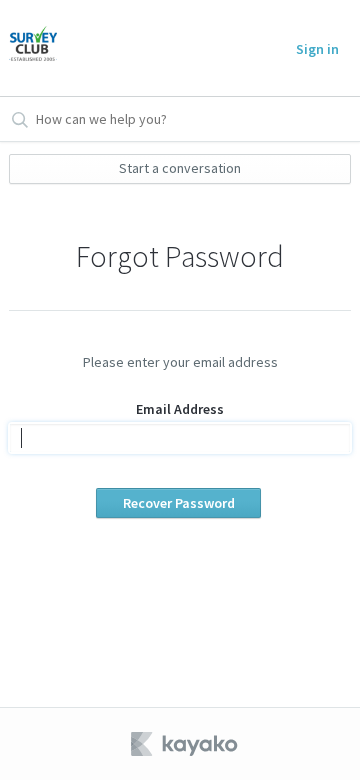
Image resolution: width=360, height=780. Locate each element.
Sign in (317, 49)
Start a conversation (180, 168)
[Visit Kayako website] (186, 744)
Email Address (180, 409)
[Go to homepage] (33, 48)
